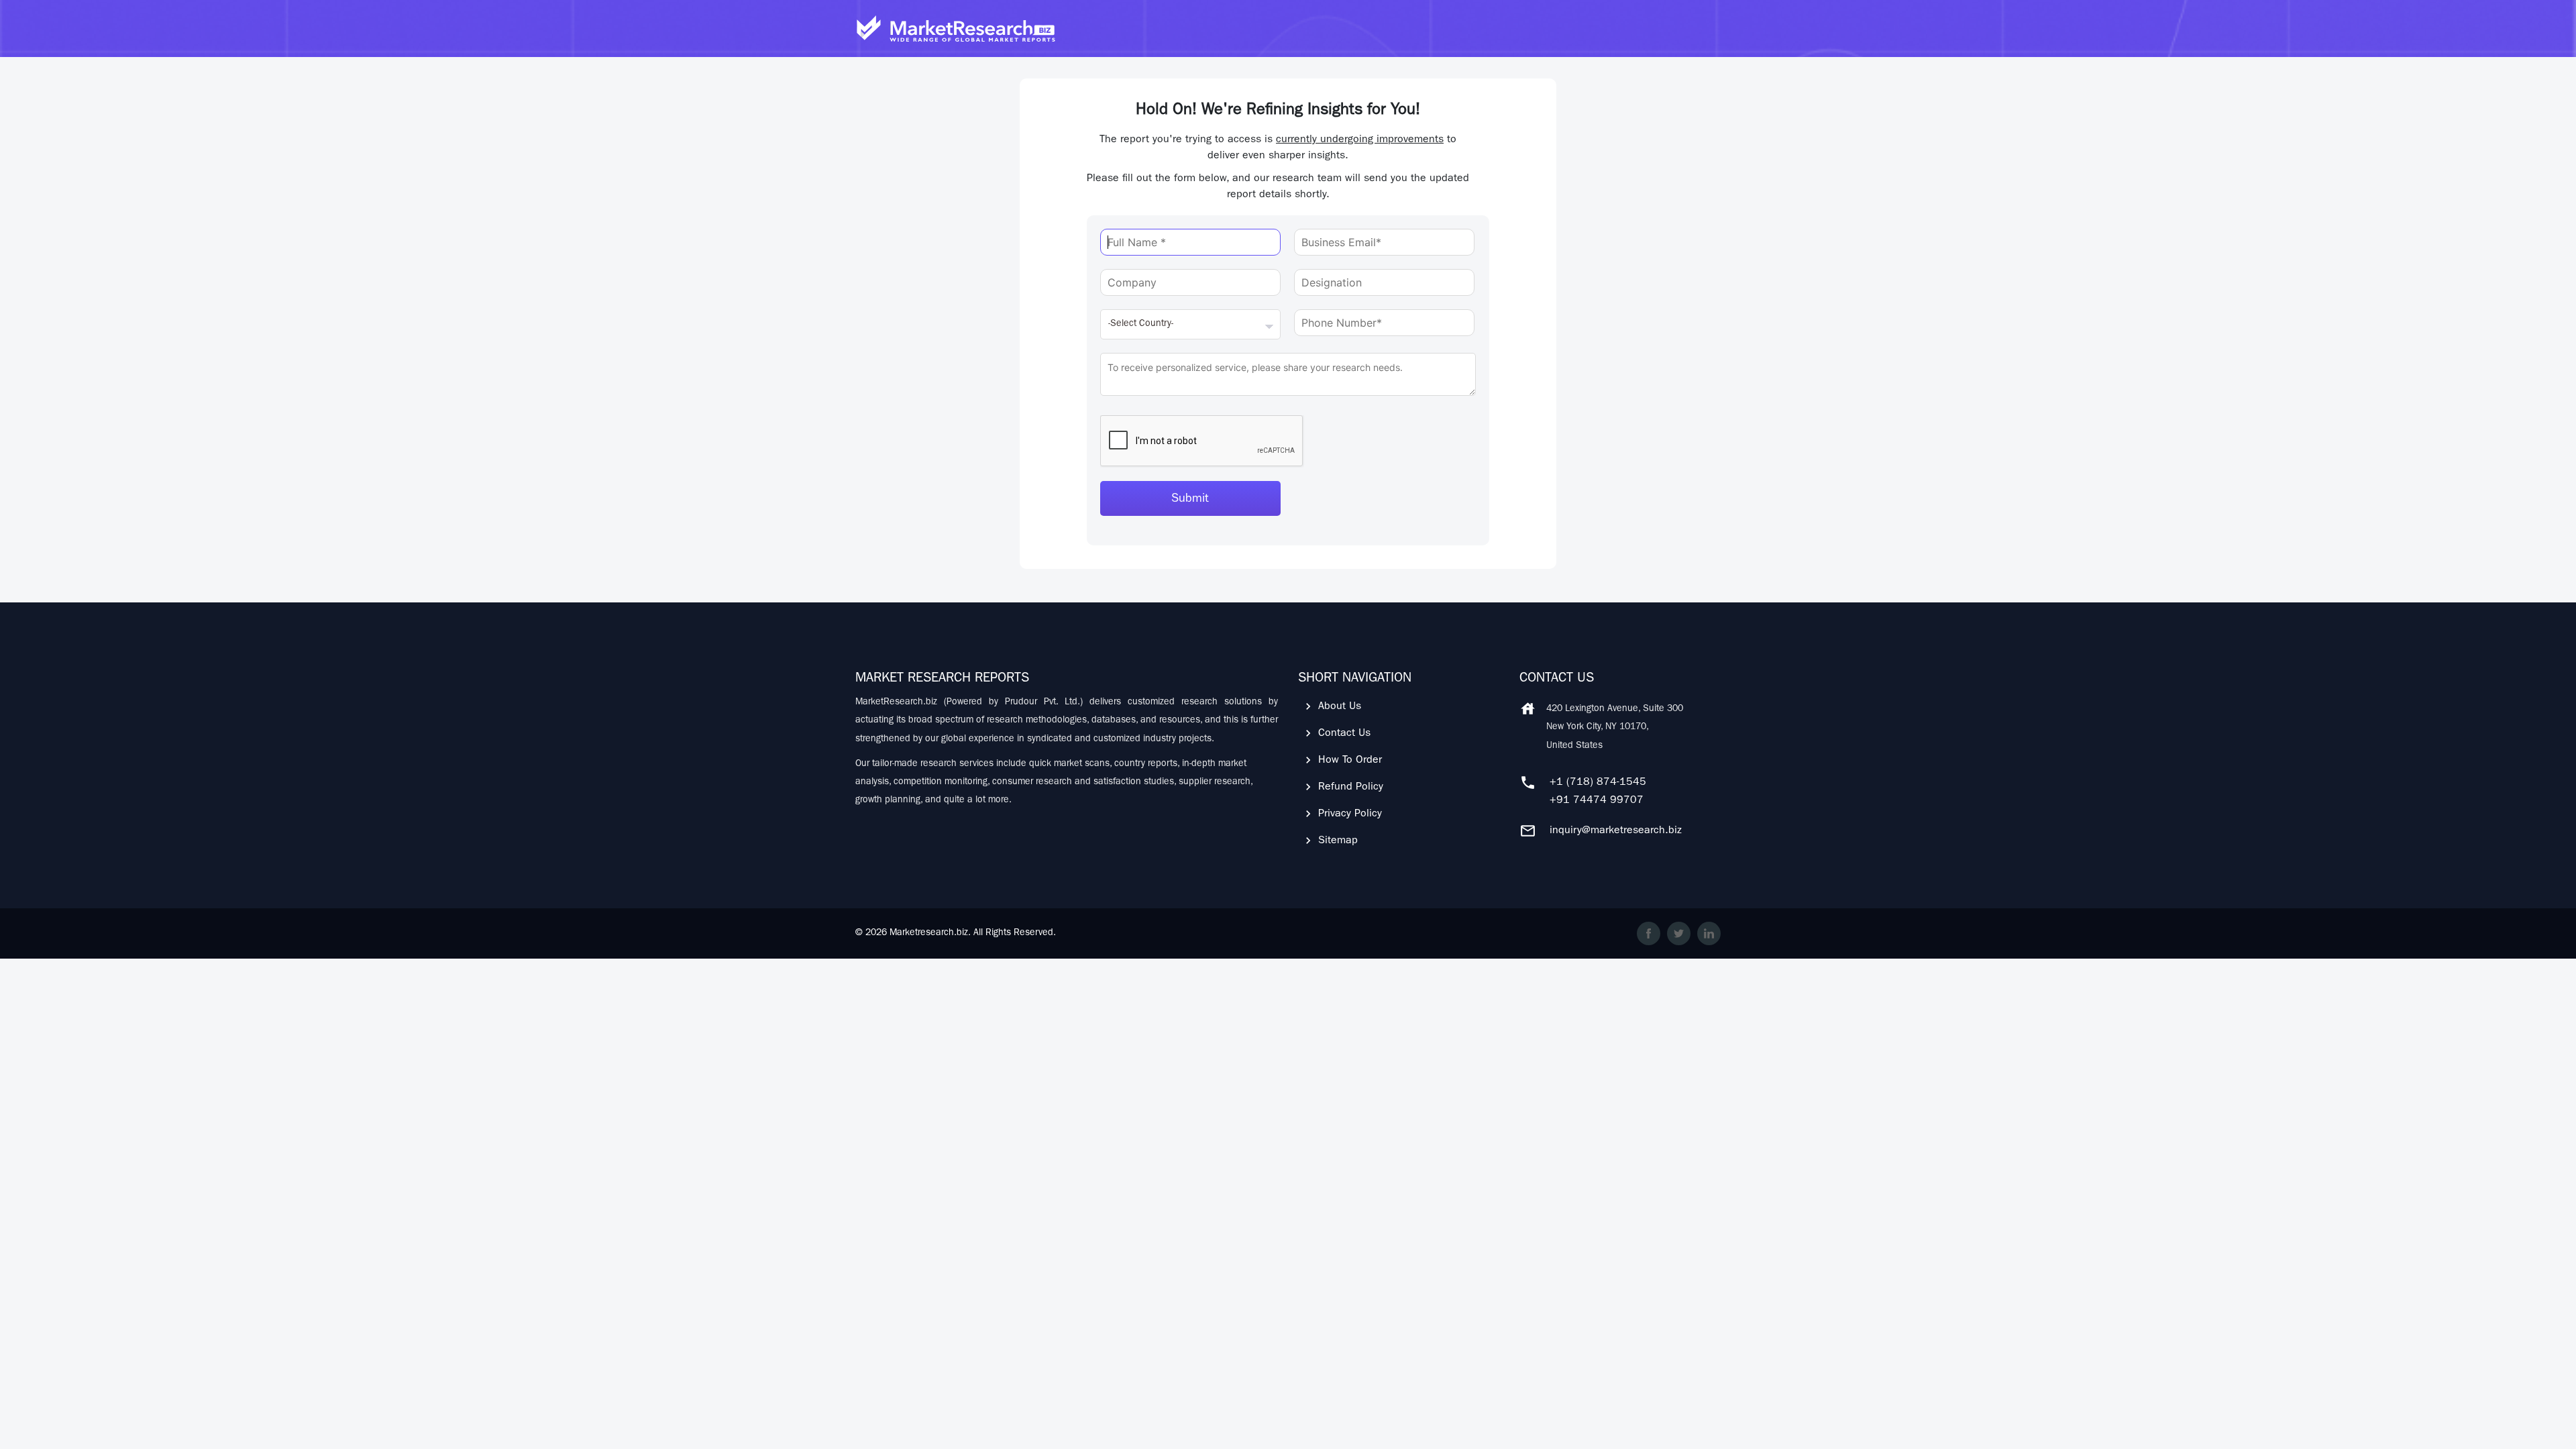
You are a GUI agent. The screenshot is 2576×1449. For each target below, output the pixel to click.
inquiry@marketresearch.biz (1616, 831)
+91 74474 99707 (1597, 801)
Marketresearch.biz (929, 933)
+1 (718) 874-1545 (1598, 783)
